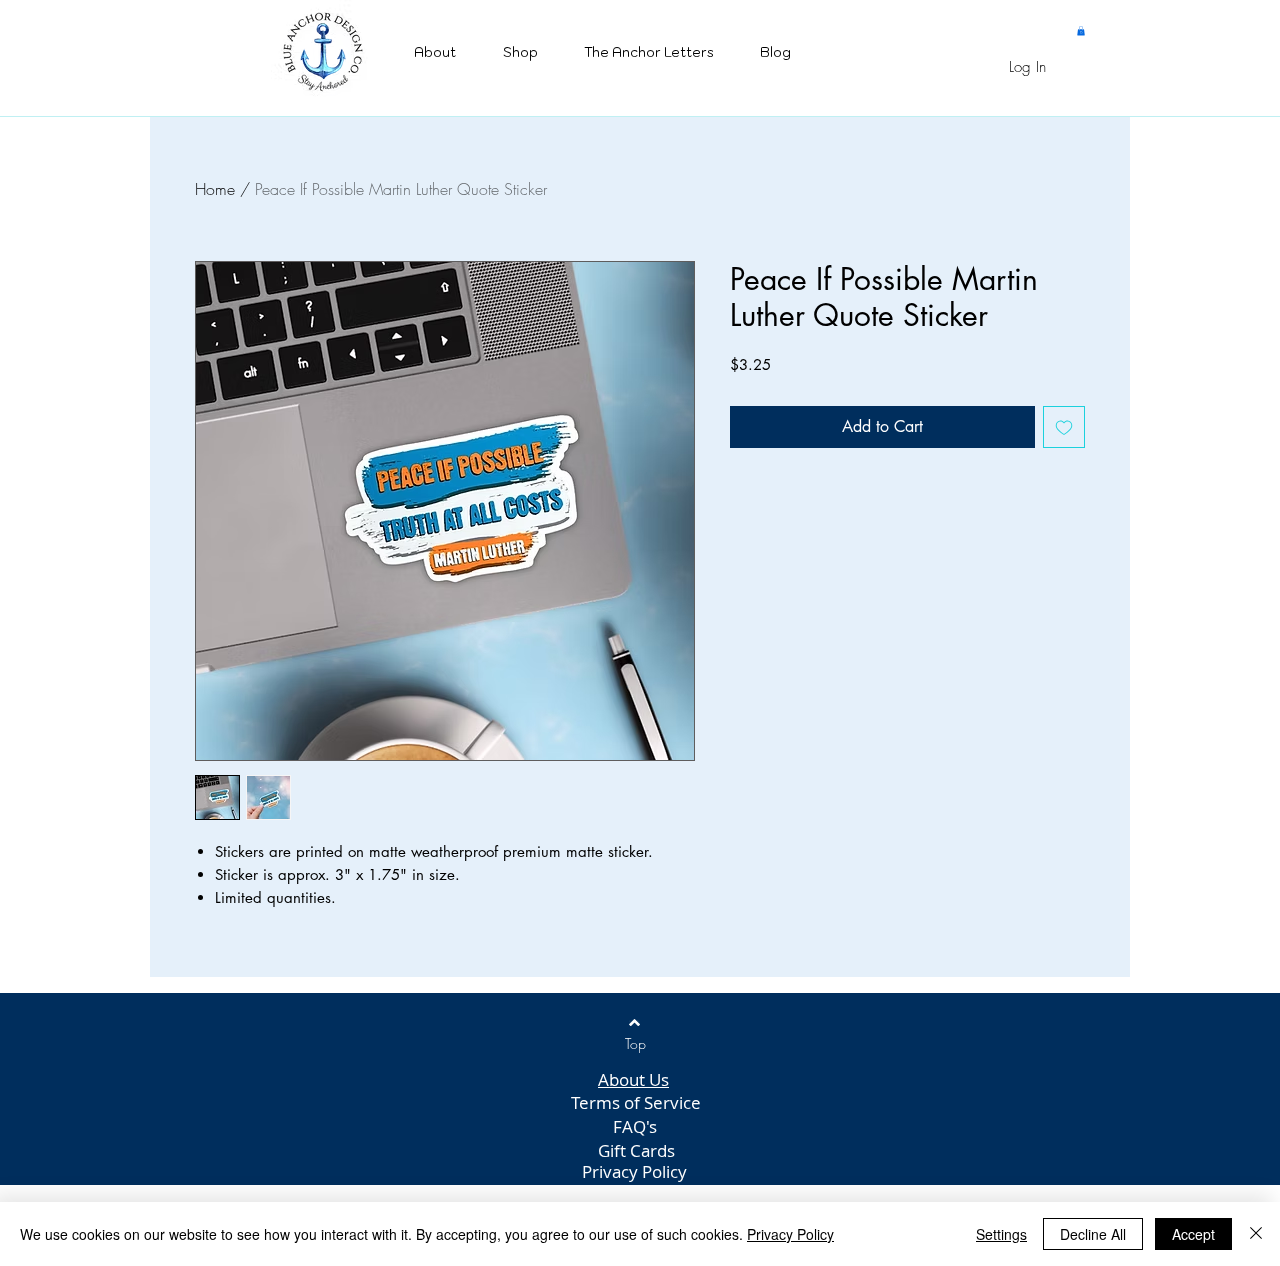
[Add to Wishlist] (1064, 427)
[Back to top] (634, 1023)
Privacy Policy (790, 1234)
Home (215, 189)
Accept (1193, 1234)
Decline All (1093, 1234)
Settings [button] (1001, 1234)
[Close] (1256, 1234)
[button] (1081, 31)
